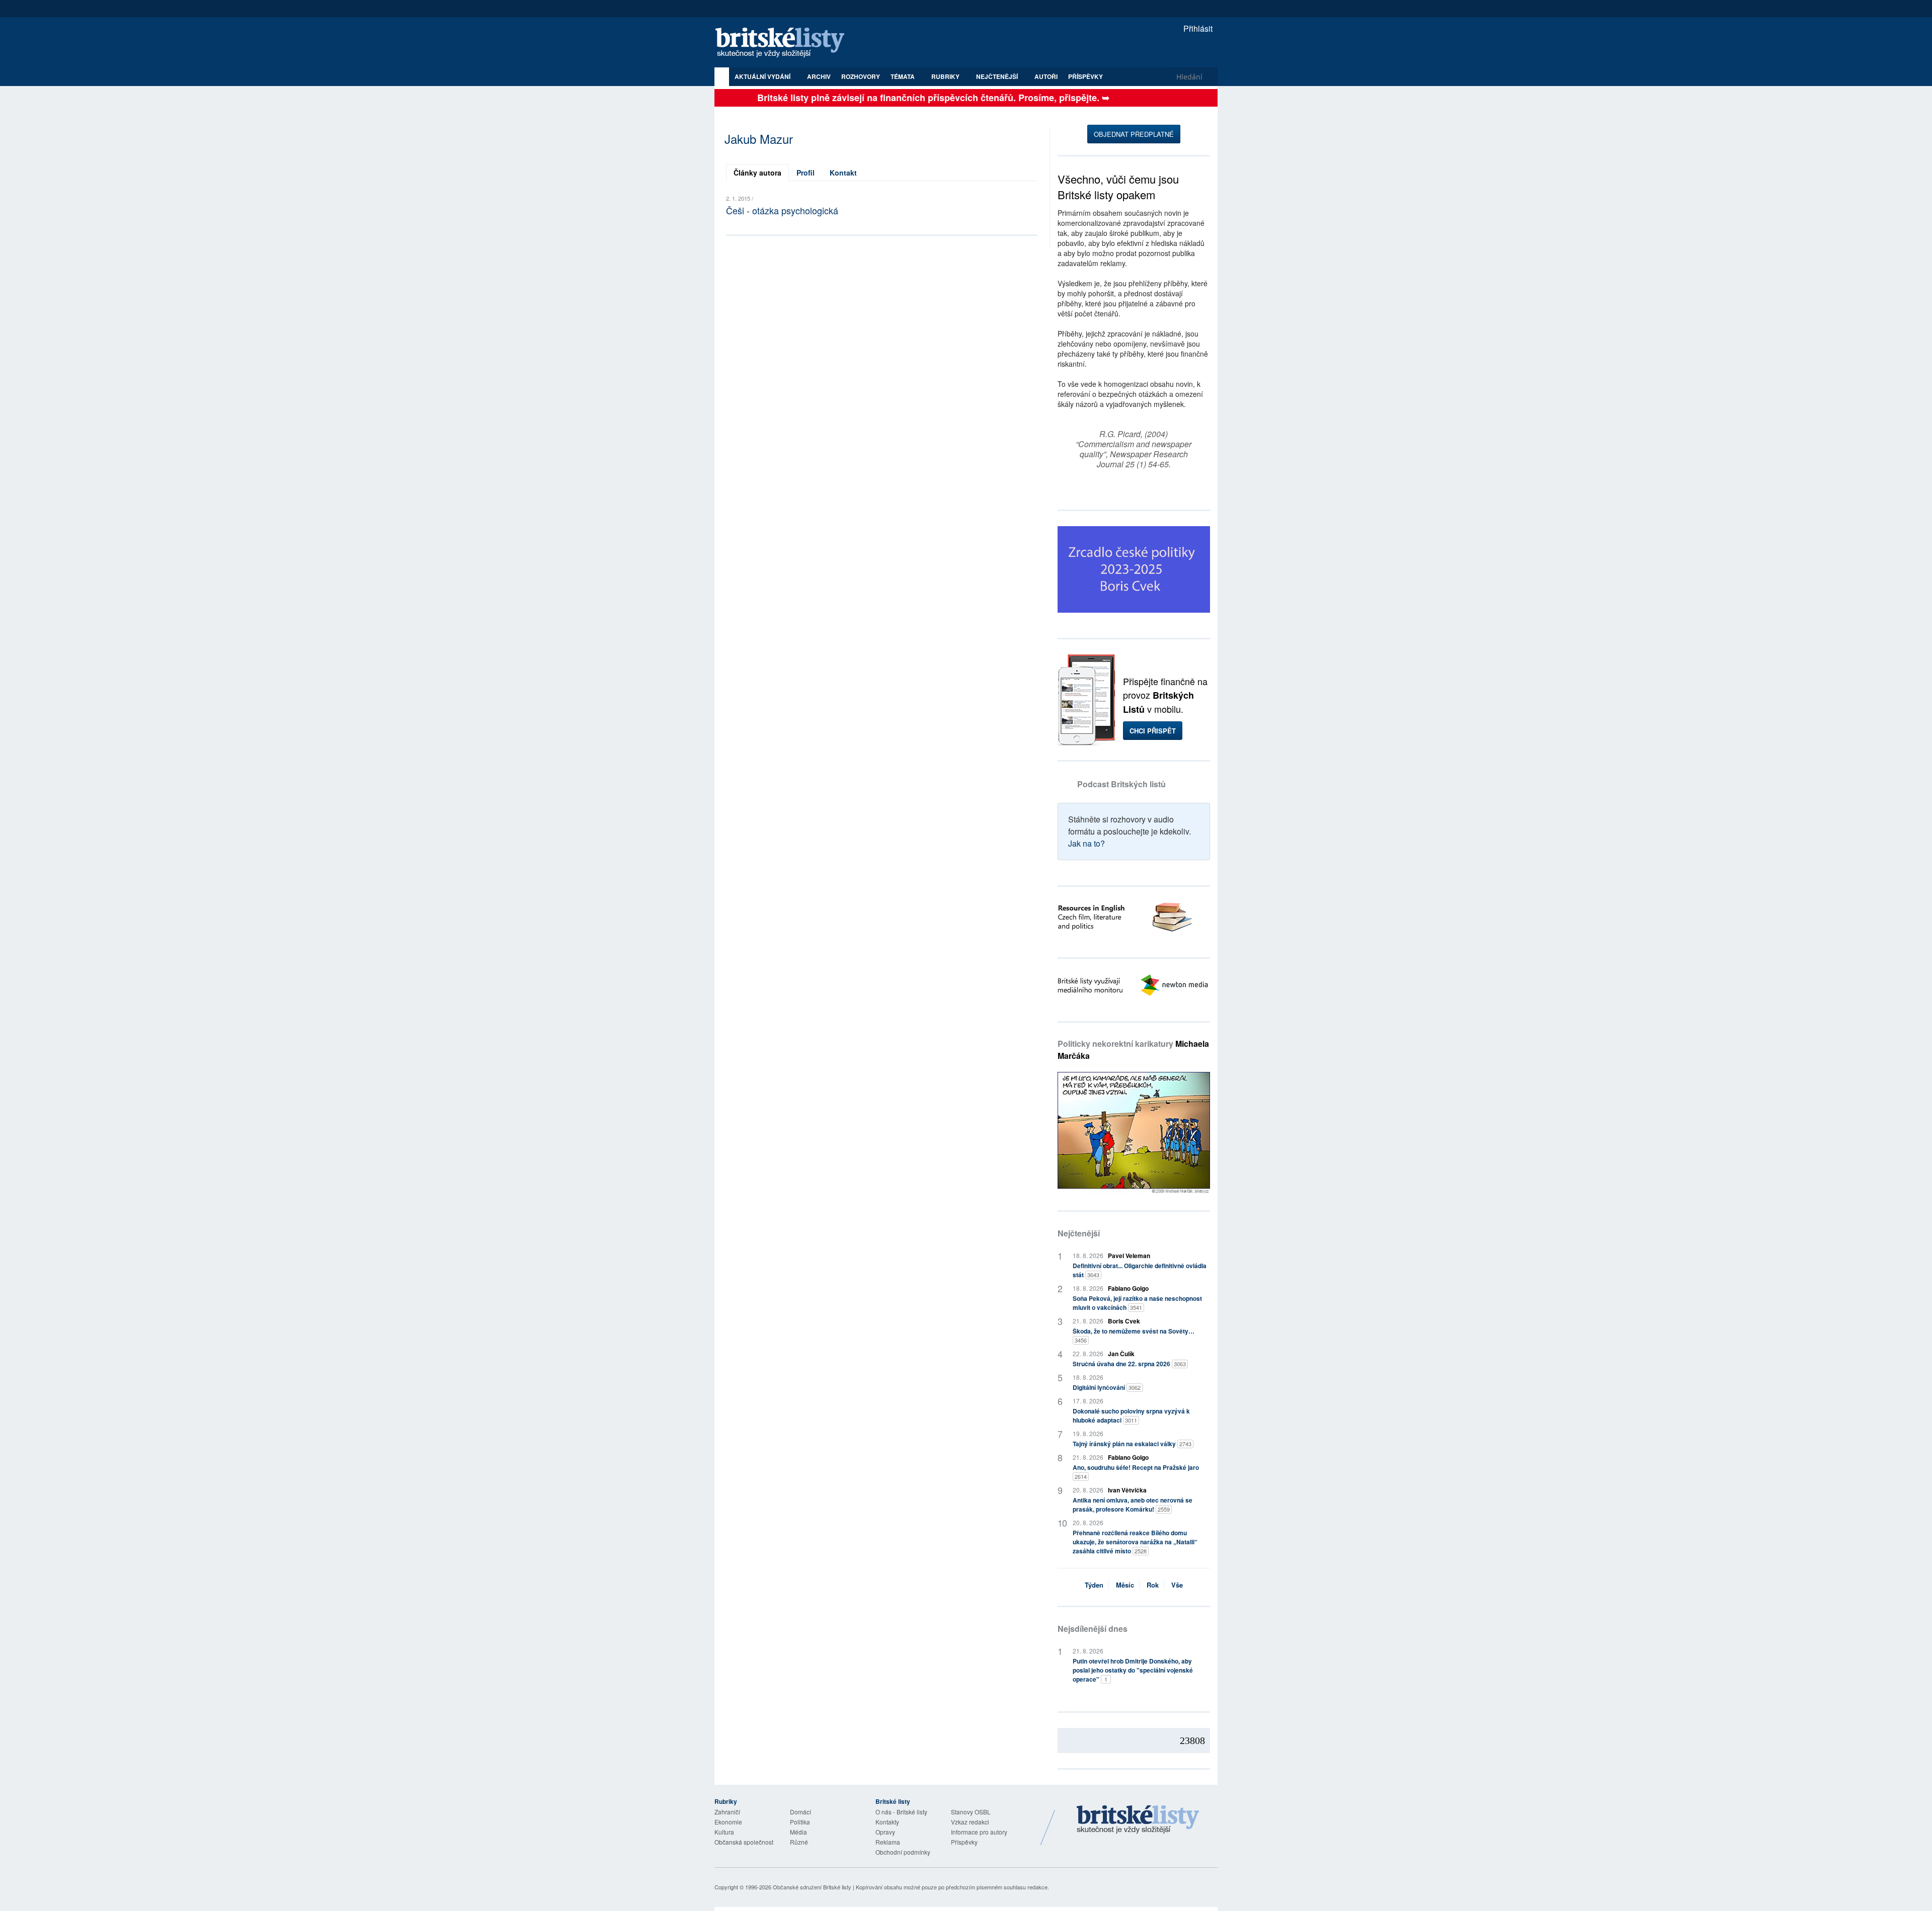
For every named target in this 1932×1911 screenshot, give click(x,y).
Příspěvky (1085, 76)
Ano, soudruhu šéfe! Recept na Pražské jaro (1136, 1472)
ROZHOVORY (861, 76)
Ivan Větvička (1127, 1490)
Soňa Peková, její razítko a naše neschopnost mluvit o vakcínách (1137, 1303)
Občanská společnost (744, 1842)
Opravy (885, 1832)
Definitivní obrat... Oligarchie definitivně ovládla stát (1140, 1270)
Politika (800, 1822)
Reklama (888, 1842)
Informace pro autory (979, 1832)
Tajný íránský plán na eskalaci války (1132, 1444)
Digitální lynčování (1107, 1387)
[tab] (757, 173)
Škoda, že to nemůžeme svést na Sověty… (1134, 1335)
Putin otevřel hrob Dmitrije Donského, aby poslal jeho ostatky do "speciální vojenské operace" (1133, 1670)
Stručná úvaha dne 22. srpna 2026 (1129, 1364)
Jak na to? (1086, 843)
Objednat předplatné (1134, 134)
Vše (1177, 1585)
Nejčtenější (1079, 1233)
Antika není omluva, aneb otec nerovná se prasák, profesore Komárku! (1133, 1505)
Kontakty (887, 1822)
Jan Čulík (1121, 1354)
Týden (1094, 1585)
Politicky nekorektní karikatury (1133, 1050)
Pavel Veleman (1129, 1256)
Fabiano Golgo (1128, 1288)
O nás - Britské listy (901, 1812)
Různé (799, 1842)
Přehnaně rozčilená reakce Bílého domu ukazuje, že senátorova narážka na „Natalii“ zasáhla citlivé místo (1135, 1542)
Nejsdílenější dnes (1093, 1629)
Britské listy (785, 43)
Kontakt (843, 173)
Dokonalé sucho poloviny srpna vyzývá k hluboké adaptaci (1131, 1416)
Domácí (800, 1812)
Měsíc (1125, 1585)
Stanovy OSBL (971, 1812)
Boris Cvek (1124, 1321)
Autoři (1046, 76)
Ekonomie (728, 1822)
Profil (806, 173)
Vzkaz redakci (970, 1822)
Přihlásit (1197, 28)
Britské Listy (1138, 1820)
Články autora (757, 173)
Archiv (819, 76)
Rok (1153, 1585)
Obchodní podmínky (903, 1852)
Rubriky (946, 76)
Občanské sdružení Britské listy (812, 1887)
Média (798, 1832)
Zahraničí (727, 1812)
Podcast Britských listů (1121, 784)
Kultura (724, 1832)
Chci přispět (1153, 731)
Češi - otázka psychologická (782, 210)
